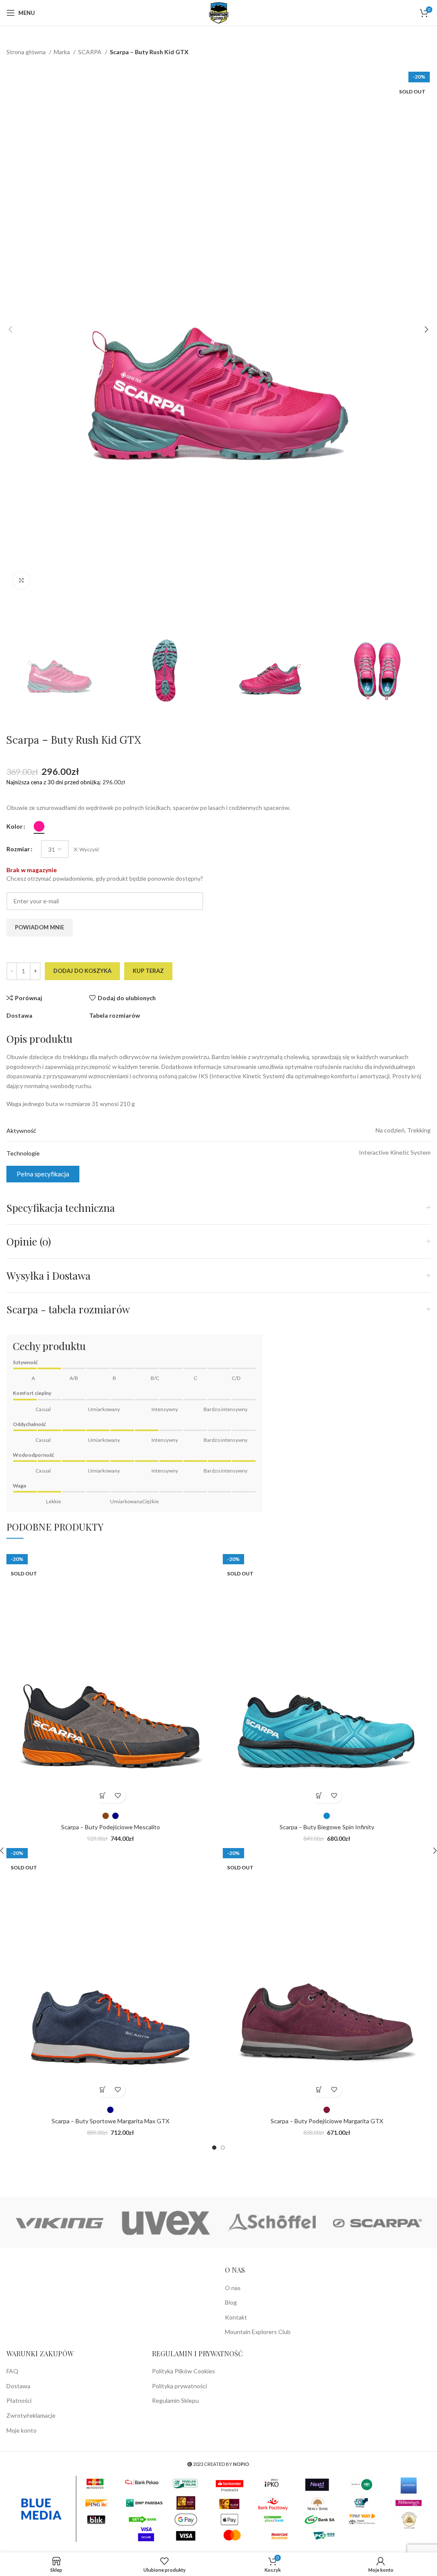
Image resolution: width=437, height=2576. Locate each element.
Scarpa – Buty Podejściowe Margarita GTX (327, 2121)
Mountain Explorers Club (258, 2332)
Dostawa (18, 2386)
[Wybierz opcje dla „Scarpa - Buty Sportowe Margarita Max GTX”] (103, 2090)
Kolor (15, 826)
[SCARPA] (377, 2223)
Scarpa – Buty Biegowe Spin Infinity (327, 1827)
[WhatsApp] (55, 2273)
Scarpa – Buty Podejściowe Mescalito (111, 1827)
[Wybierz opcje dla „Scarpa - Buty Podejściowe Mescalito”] (103, 1796)
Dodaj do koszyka (82, 971)
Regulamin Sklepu (175, 2400)
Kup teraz (148, 971)
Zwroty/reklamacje (31, 2415)
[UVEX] (166, 2223)
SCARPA (90, 52)
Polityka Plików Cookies (184, 2371)
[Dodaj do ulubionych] (118, 1796)
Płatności (19, 2400)
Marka (63, 52)
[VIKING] (59, 2223)
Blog (231, 2302)
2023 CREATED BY (221, 2464)
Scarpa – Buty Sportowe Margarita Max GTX (111, 2121)
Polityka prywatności (179, 2386)
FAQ (12, 2371)
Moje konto (22, 2430)
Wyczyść (89, 849)
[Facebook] (35, 2273)
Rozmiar (18, 849)
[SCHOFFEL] (271, 2223)
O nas (233, 2288)
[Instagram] (14, 2273)
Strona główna (27, 52)
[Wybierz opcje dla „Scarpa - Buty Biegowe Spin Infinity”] (319, 1796)
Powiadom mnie (39, 927)
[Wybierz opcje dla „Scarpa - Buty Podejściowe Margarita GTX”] (319, 2090)
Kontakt (236, 2317)
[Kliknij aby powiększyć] (21, 580)
